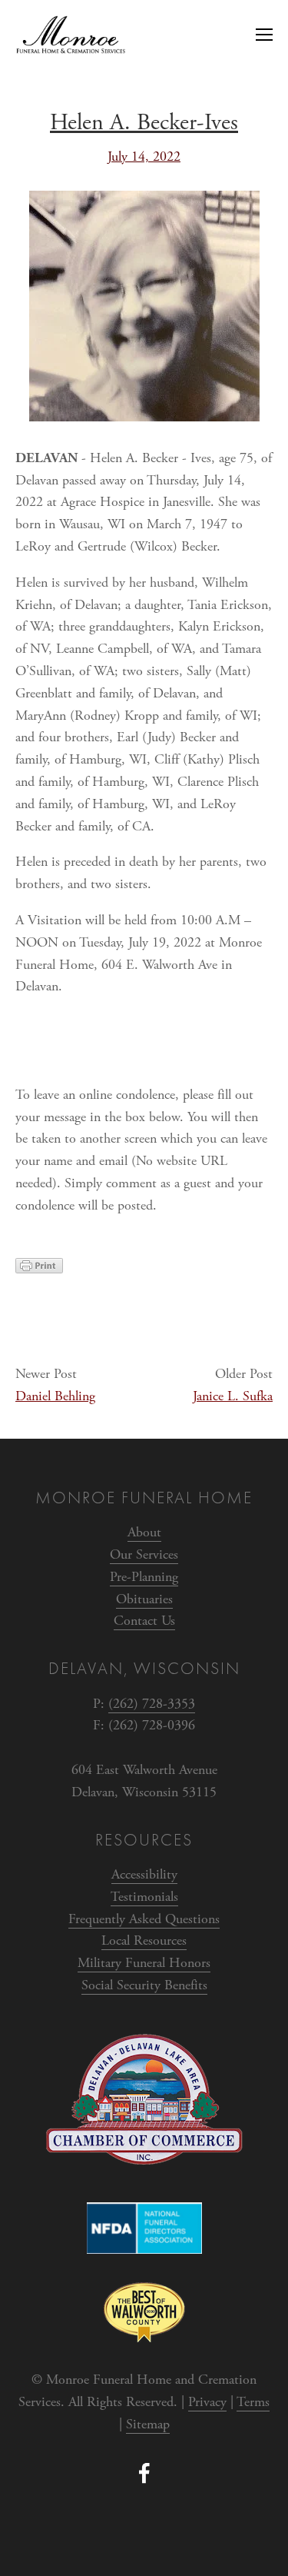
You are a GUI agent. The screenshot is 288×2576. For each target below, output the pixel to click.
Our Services (144, 1554)
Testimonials (144, 1897)
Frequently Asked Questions (144, 1919)
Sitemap (148, 2424)
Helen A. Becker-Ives (144, 123)
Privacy (207, 2402)
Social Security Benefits (144, 1985)
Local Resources (144, 1940)
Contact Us (144, 1621)
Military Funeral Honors (144, 1963)
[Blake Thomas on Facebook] (144, 2473)
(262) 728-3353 (152, 1704)
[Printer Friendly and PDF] (39, 1269)
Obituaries (144, 1599)
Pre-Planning (144, 1577)
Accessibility (144, 1874)
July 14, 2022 (144, 156)
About (144, 1532)
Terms (253, 2402)
